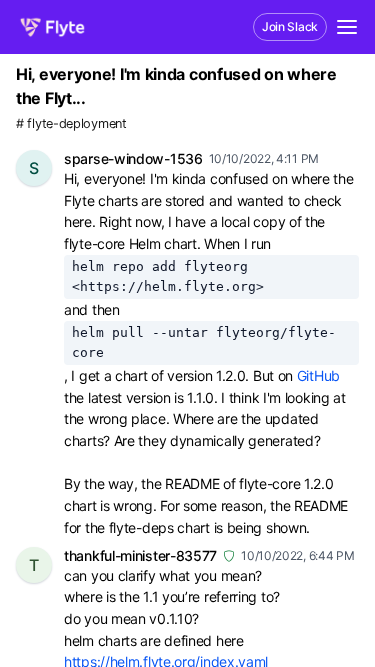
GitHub (318, 375)
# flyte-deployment (71, 123)
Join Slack (290, 26)
